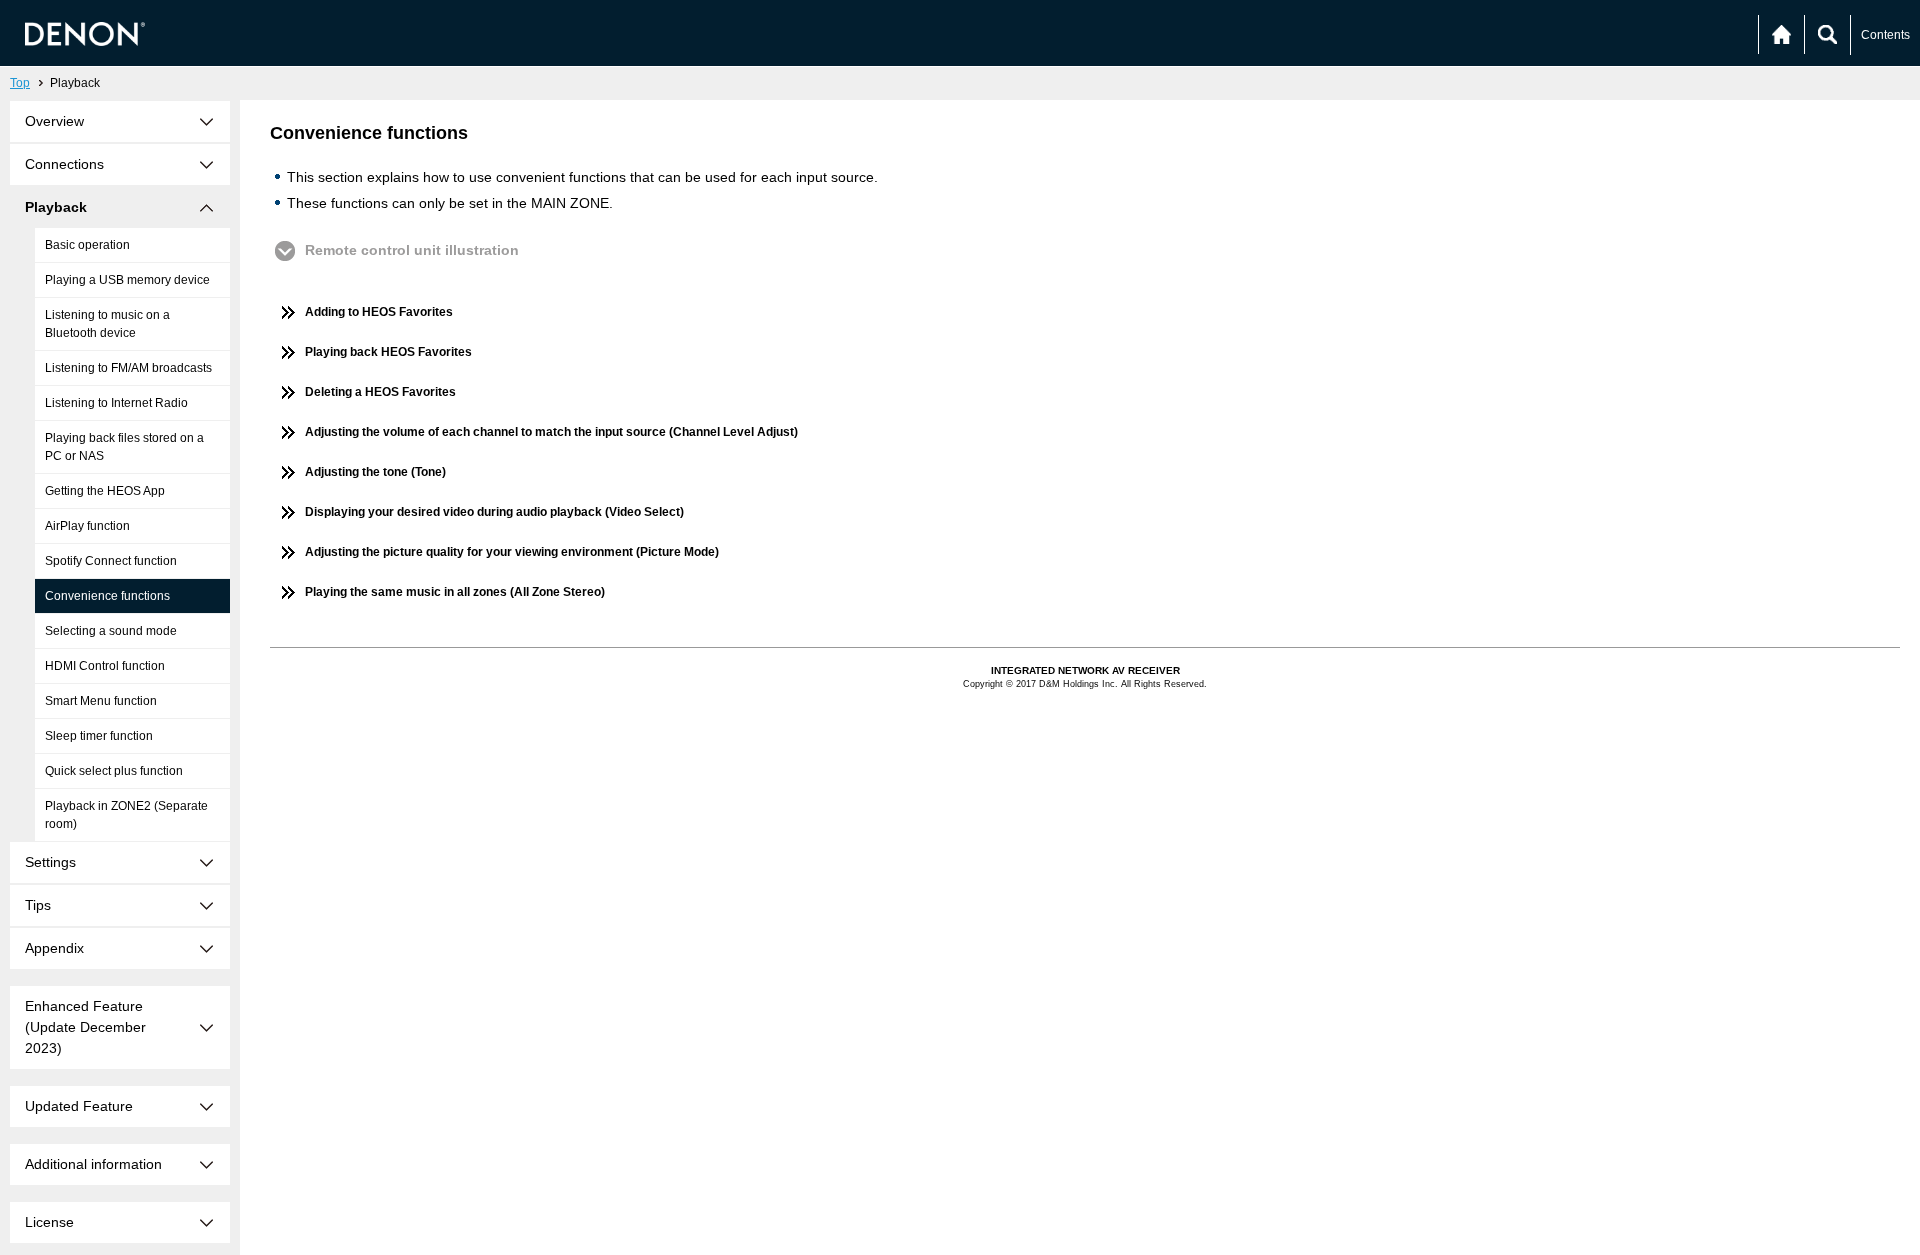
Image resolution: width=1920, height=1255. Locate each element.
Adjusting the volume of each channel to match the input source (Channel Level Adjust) (551, 432)
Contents (1885, 35)
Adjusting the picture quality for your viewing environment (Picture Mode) (512, 552)
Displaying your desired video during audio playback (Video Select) (494, 512)
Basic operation (87, 245)
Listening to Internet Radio (116, 403)
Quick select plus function (114, 771)
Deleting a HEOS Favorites (380, 392)
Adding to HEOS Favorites (379, 312)
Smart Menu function (101, 701)
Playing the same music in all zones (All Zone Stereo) (455, 592)
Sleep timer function (99, 736)
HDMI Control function (105, 666)
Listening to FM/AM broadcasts (128, 368)
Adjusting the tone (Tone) (375, 472)
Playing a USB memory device (127, 280)
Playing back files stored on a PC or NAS (124, 447)
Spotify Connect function (111, 561)
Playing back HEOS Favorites (388, 352)
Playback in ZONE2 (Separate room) (126, 815)
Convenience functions (107, 596)
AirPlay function (87, 526)
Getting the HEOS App (105, 491)
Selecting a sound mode (111, 631)
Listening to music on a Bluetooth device (107, 324)
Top (20, 83)
